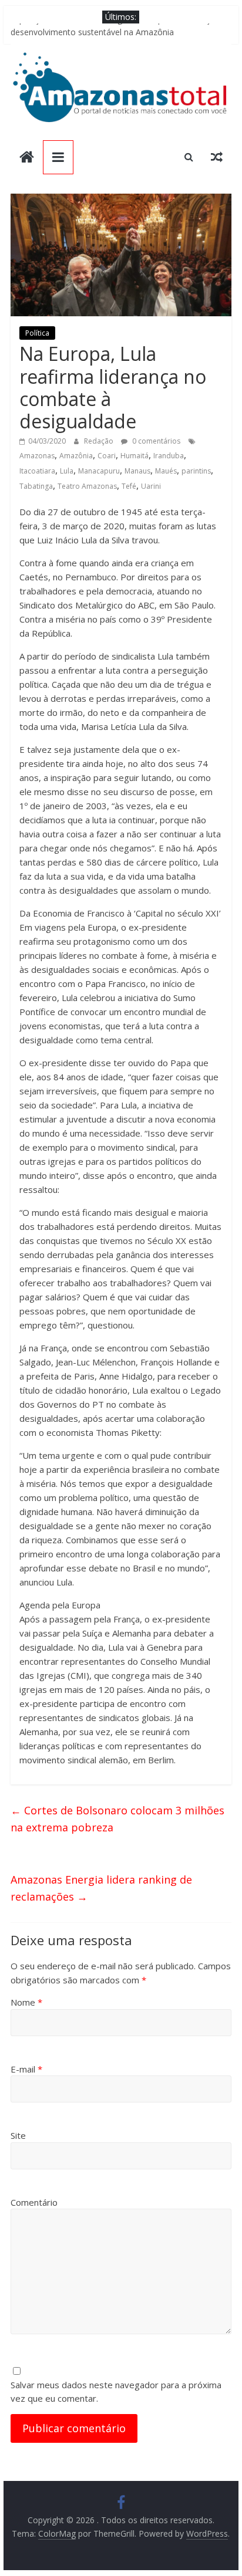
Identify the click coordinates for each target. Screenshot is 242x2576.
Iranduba (169, 456)
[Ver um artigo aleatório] (217, 157)
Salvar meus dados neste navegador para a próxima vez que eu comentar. (116, 2391)
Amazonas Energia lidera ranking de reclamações (101, 1888)
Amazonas (37, 456)
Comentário (34, 2202)
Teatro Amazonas (87, 486)
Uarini (151, 486)
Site (18, 2135)
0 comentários (155, 441)
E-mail (26, 2069)
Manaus (137, 471)
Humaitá (135, 456)
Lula (67, 471)
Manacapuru (99, 471)
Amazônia (76, 456)
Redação (100, 441)
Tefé (129, 486)
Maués (166, 471)
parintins (196, 471)
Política (37, 333)
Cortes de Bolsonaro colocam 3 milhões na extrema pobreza (117, 1819)
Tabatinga (36, 486)
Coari (107, 456)
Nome (26, 2002)
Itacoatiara (37, 471)
